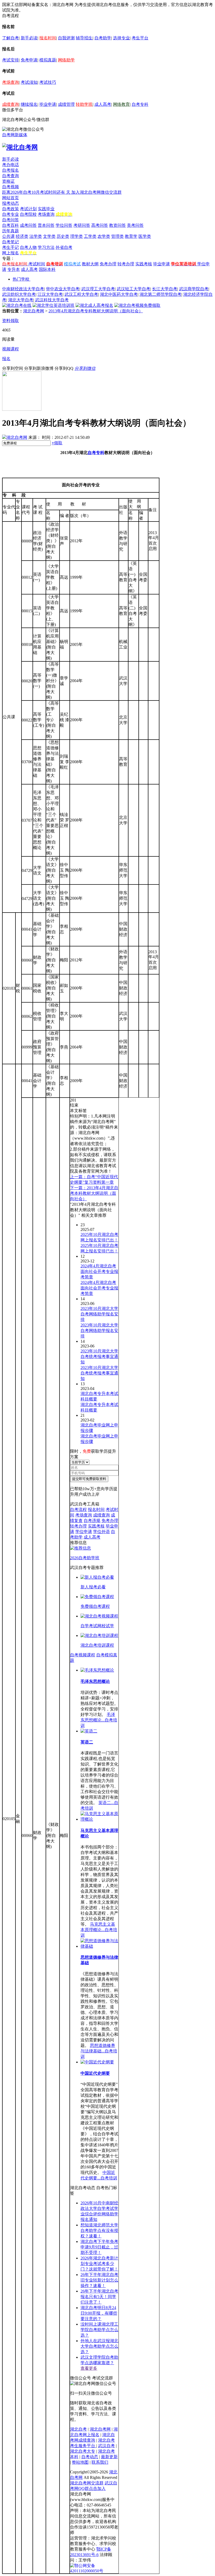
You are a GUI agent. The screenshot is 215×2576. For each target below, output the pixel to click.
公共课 (8, 236)
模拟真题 (48, 60)
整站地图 (80, 2462)
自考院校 (28, 214)
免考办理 (108, 264)
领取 (57, 443)
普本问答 (46, 225)
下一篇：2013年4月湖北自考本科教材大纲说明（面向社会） (94, 1193)
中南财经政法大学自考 (23, 289)
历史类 (63, 236)
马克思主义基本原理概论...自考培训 (99, 1930)
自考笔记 (10, 242)
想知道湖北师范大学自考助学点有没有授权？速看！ (99, 2230)
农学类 (104, 236)
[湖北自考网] (20, 147)
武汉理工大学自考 (98, 289)
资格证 (8, 181)
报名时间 (48, 38)
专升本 (14, 269)
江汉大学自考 (50, 294)
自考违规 (92, 1521)
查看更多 (89, 2368)
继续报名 (29, 104)
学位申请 (84, 1532)
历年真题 (10, 231)
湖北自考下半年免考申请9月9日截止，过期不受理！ (99, 2247)
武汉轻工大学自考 (133, 289)
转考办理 (126, 264)
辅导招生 (84, 38)
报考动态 (10, 203)
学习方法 (46, 247)
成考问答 (28, 225)
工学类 (90, 236)
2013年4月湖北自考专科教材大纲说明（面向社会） (96, 311)
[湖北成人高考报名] (94, 305)
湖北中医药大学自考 (119, 294)
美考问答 (135, 225)
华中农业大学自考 (63, 289)
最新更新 (109, 2457)
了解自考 (10, 38)
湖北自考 (78, 2429)
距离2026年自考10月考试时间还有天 (37, 192)
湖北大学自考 (21, 300)
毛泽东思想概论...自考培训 (99, 1720)
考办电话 (10, 165)
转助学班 (84, 104)
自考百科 (10, 225)
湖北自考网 (34, 311)
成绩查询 (10, 104)
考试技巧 (48, 82)
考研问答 (82, 225)
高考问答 (100, 225)
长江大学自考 (165, 289)
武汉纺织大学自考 (19, 294)
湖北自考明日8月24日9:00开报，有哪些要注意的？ (99, 2313)
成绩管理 (66, 104)
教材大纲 (90, 264)
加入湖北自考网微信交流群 (96, 192)
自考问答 (10, 220)
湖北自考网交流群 (87, 2483)
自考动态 (90, 2457)
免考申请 (29, 60)
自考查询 (10, 176)
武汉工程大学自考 (81, 294)
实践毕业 (46, 209)
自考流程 (78, 1510)
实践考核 (144, 264)
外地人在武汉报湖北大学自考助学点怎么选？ (99, 2346)
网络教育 (121, 104)
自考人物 (28, 247)
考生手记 (10, 247)
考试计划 (28, 209)
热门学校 (21, 279)
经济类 (22, 236)
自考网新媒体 (15, 135)
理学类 (77, 236)
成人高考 (103, 104)
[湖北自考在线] (17, 305)
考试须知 (29, 82)
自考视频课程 (83, 1655)
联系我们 (100, 2462)
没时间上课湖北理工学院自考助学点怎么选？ (99, 2330)
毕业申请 (48, 104)
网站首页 (10, 198)
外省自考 (64, 247)
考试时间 (37, 264)
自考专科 (140, 104)
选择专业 (121, 38)
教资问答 (117, 225)
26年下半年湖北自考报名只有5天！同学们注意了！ (99, 2297)
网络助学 (66, 60)
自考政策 (10, 209)
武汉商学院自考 (194, 289)
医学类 (145, 236)
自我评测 (66, 38)
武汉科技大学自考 (52, 300)
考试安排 (10, 60)
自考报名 (10, 170)
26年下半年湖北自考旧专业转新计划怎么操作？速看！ (99, 2280)
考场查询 (10, 82)
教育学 (131, 236)
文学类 (49, 236)
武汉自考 (106, 2446)
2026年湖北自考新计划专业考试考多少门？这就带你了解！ (99, 2264)
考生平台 (140, 38)
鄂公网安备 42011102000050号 (87, 2566)
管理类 (117, 236)
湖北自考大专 (83, 2451)
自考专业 (10, 214)
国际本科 (47, 269)
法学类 (36, 236)
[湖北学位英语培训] (53, 305)
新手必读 (29, 38)
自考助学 (103, 38)
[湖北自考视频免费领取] (137, 305)
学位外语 (101, 1532)
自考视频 (10, 187)
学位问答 (64, 225)
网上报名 (10, 253)
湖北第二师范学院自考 (160, 294)
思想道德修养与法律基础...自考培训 (99, 2051)
